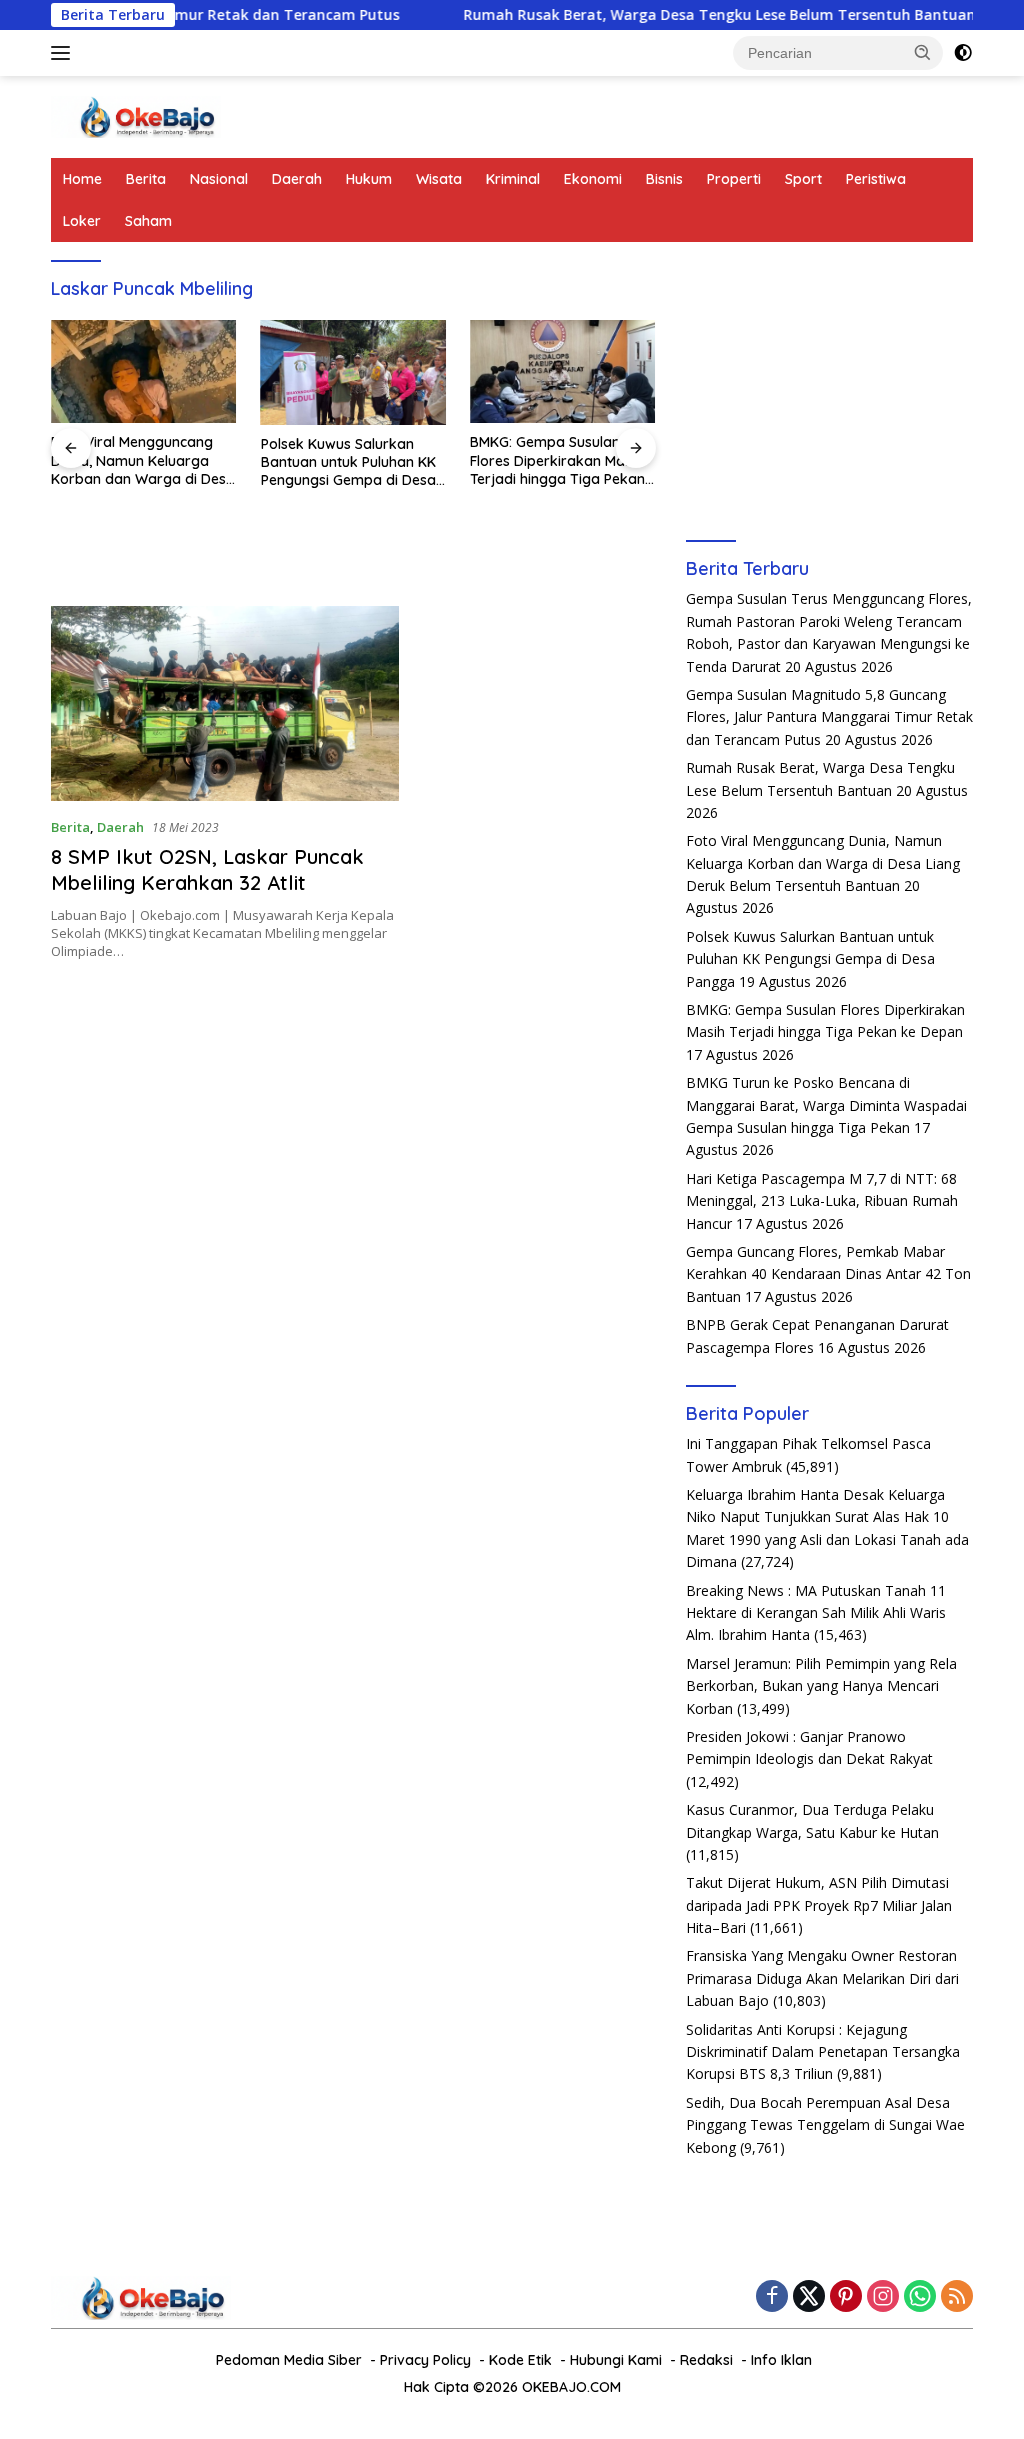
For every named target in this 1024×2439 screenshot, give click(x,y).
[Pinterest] (846, 2297)
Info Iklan (781, 2360)
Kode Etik (520, 2360)
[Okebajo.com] (136, 115)
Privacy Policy (425, 2360)
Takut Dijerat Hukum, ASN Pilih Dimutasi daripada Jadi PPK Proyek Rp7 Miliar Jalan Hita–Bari (819, 1905)
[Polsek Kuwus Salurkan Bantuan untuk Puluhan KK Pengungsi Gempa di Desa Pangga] (354, 372)
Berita (146, 179)
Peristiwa (876, 179)
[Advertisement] (829, 387)
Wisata (439, 179)
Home (82, 179)
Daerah (297, 179)
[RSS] (957, 2297)
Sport (803, 179)
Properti (734, 179)
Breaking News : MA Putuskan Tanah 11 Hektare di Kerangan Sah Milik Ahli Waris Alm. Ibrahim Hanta (816, 1613)
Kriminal (513, 179)
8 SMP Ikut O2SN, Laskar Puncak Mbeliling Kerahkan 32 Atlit (207, 869)
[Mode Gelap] (963, 53)
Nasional (219, 179)
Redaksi (706, 2360)
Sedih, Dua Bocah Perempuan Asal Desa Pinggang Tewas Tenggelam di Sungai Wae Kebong (825, 2125)
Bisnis (664, 179)
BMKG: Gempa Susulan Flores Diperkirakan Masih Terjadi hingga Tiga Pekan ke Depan (557, 460)
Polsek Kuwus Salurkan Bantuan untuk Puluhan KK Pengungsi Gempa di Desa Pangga (348, 462)
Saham (148, 221)
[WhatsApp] (920, 2297)
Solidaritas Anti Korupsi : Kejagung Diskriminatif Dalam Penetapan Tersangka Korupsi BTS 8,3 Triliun (823, 2052)
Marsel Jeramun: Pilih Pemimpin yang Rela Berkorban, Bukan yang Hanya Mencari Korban (821, 1686)
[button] (923, 52)
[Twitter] (809, 2297)
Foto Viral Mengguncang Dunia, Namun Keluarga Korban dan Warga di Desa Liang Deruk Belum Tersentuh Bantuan (143, 460)
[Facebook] (772, 2297)
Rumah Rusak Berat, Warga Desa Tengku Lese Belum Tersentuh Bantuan (658, 15)
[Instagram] (883, 2297)
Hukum (369, 179)
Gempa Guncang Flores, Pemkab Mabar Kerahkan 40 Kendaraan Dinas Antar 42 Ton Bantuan (828, 1274)
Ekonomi (593, 179)
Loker (82, 221)
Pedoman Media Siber (289, 2360)
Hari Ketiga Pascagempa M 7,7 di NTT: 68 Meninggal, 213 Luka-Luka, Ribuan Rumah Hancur (822, 1201)
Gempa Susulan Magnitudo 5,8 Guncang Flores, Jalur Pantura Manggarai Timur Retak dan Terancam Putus (829, 717)
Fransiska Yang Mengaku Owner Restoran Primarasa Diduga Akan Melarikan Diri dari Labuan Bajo (822, 1978)
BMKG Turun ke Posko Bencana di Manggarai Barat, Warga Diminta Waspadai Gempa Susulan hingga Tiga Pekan (826, 1105)
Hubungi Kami (616, 2360)
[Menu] (64, 53)
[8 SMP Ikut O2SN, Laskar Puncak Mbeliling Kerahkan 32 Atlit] (225, 704)
